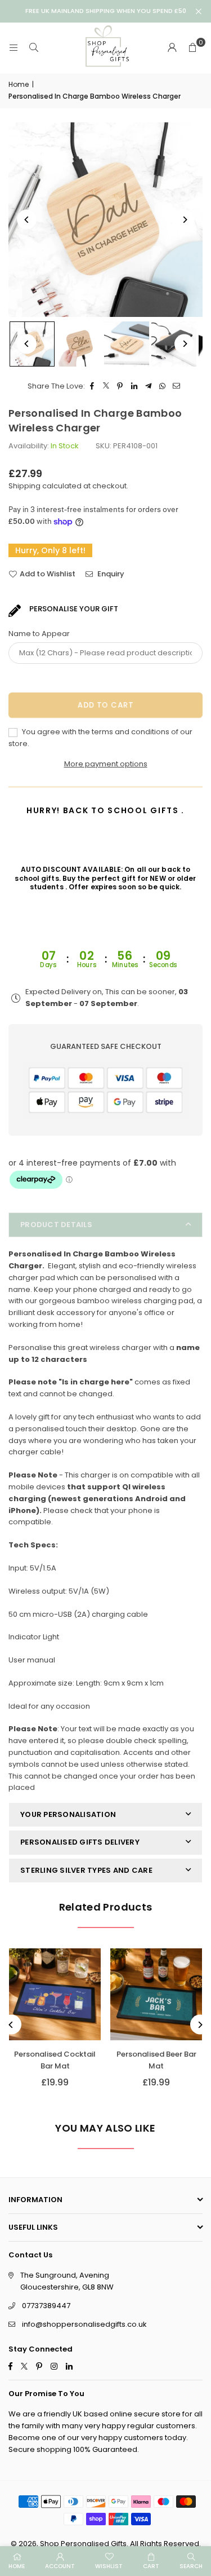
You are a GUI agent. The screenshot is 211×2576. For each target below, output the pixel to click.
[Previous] (27, 220)
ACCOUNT (60, 2566)
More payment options (106, 764)
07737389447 (46, 2306)
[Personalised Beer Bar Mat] (156, 1994)
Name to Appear (39, 634)
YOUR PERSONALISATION (68, 1814)
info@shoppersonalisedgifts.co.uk (84, 2324)
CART (151, 2566)
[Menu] (14, 48)
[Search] (34, 48)
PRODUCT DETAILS (56, 1225)
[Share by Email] (176, 387)
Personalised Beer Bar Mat (156, 2060)
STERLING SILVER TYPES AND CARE (86, 1870)
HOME (17, 2566)
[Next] (184, 220)
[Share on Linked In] (134, 387)
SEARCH (191, 2566)
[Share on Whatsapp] (162, 387)
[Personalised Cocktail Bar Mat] (55, 1994)
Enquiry (110, 574)
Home (19, 84)
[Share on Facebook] (92, 387)
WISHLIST (109, 2566)
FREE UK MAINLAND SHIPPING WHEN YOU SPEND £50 (106, 11)
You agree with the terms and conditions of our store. (100, 738)
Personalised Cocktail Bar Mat (55, 2060)
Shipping (24, 486)
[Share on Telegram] (148, 387)
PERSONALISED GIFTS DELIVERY (80, 1842)
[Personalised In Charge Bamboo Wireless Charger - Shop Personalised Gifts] (79, 344)
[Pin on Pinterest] (120, 387)
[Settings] (172, 48)
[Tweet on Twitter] (106, 387)
